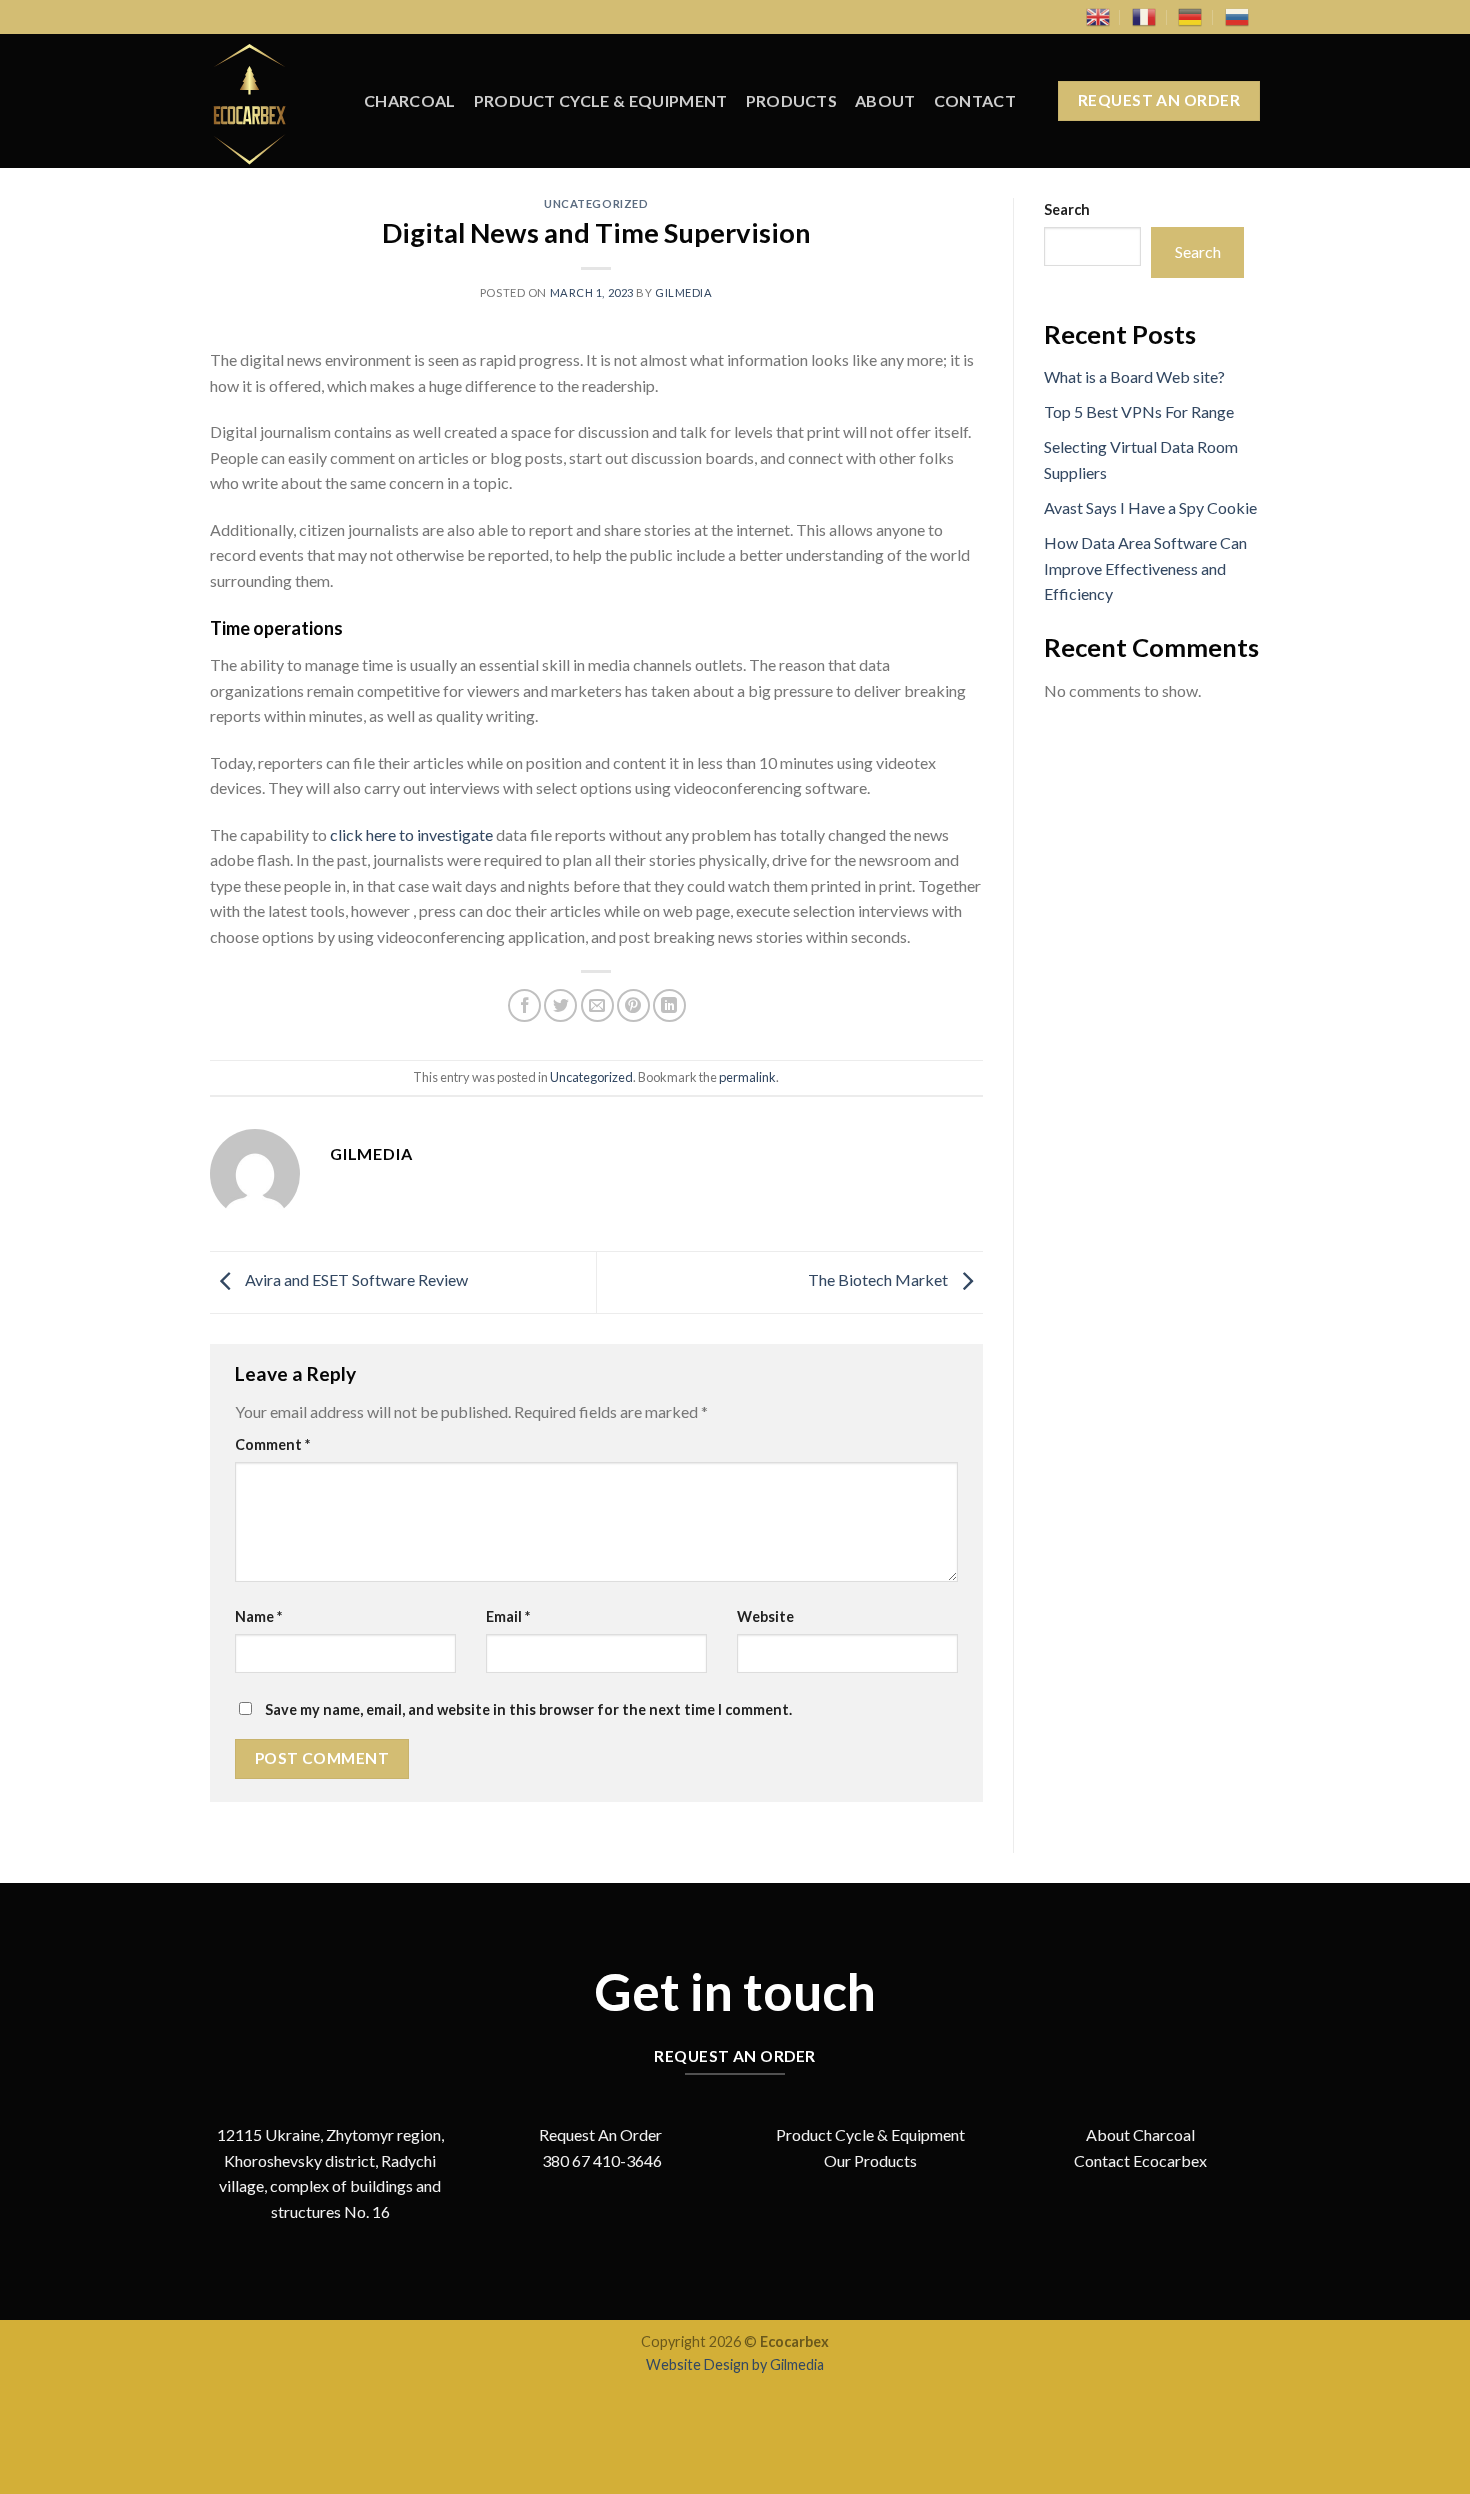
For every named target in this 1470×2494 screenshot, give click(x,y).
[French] (1144, 17)
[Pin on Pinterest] (633, 1005)
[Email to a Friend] (597, 1005)
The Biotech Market (879, 1280)
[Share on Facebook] (524, 1005)
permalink (747, 1077)
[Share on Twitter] (560, 1005)
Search (1067, 209)
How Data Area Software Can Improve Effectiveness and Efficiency (1145, 568)
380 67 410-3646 (600, 2160)
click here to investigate (411, 834)
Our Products (870, 2160)
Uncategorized (596, 203)
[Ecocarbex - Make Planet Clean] (272, 101)
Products (792, 100)
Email (508, 1616)
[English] (1098, 17)
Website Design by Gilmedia (735, 2364)
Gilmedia (683, 292)
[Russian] (1237, 17)
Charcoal (410, 100)
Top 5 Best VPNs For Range (1139, 411)
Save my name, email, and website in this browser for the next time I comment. (528, 1709)
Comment (272, 1444)
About (885, 100)
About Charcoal (1140, 2134)
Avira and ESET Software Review (355, 1280)
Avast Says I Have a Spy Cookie (1150, 507)
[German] (1190, 17)
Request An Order (600, 2134)
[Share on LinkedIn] (669, 1005)
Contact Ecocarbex (1140, 2160)
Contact (975, 100)
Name (258, 1616)
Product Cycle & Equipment (601, 100)
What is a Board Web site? (1134, 376)
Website (765, 1616)
